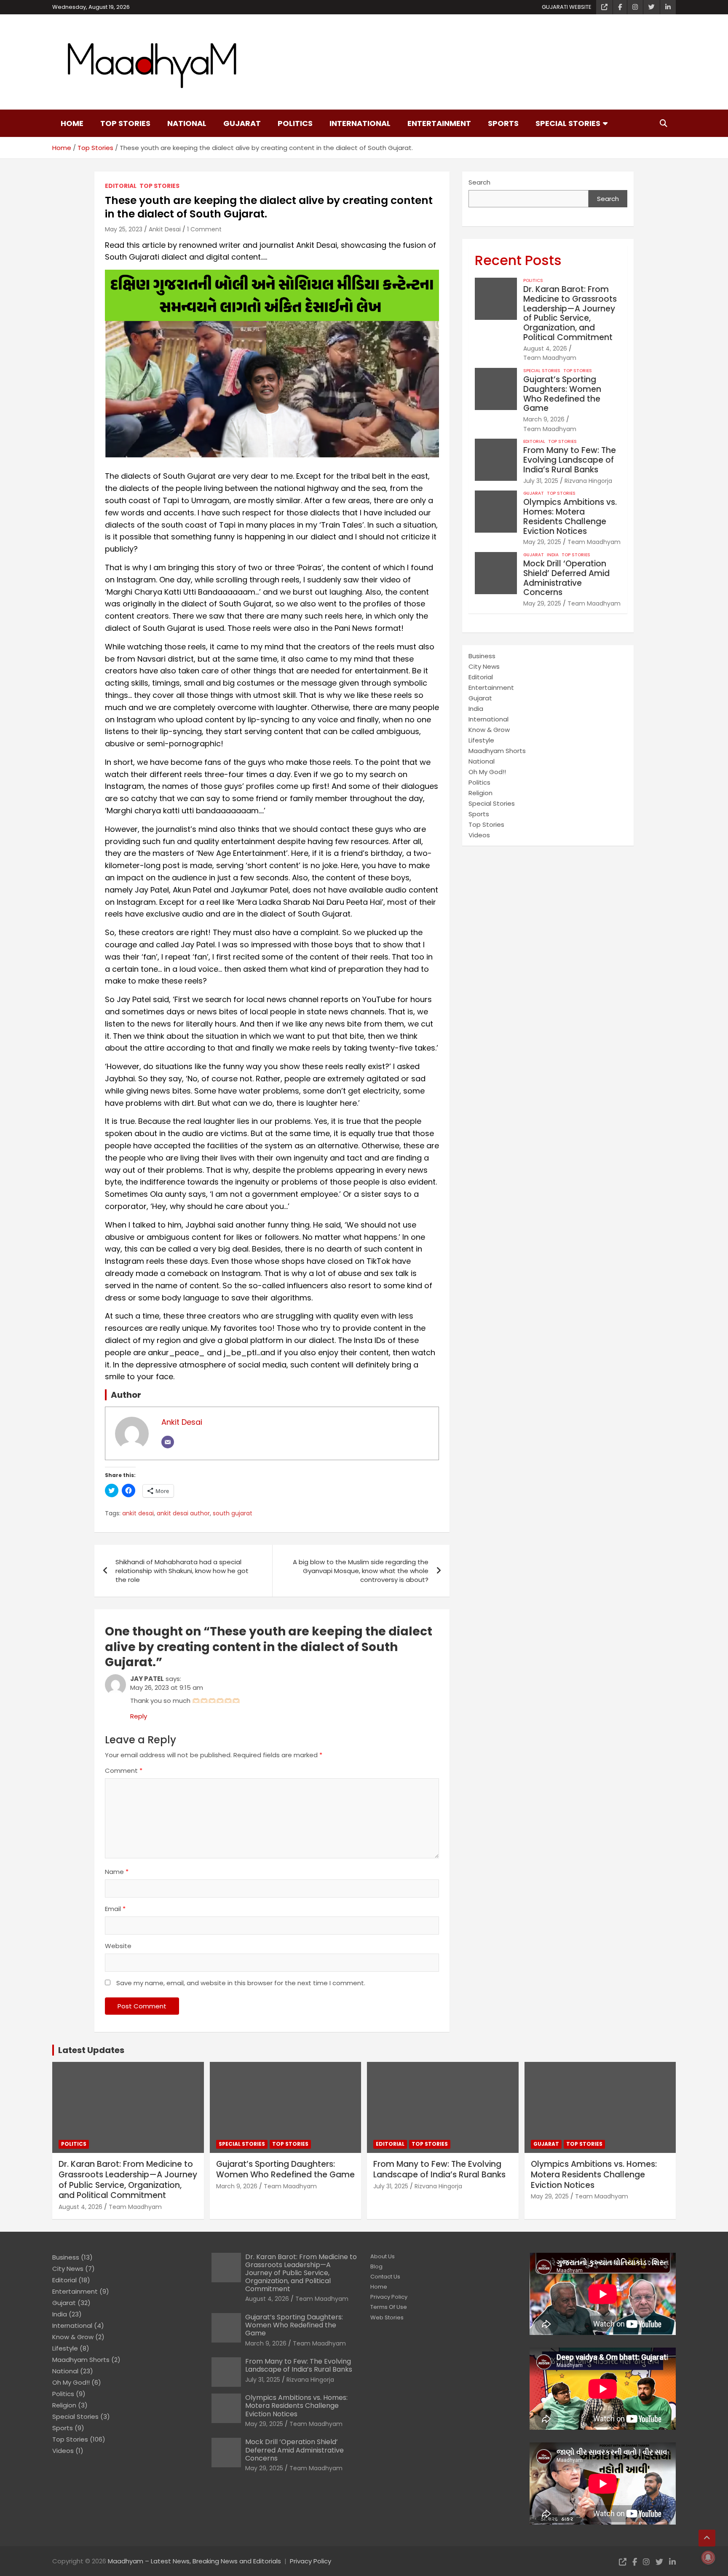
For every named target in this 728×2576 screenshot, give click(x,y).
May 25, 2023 (124, 229)
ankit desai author (183, 1513)
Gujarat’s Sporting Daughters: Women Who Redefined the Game (562, 394)
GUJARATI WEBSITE (567, 7)
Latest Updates (91, 2050)
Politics (295, 123)
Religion (480, 793)
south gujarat (233, 1513)
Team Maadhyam (550, 358)
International (360, 123)
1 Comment (204, 229)
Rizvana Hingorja (588, 481)
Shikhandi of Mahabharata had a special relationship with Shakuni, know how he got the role (182, 1571)
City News (484, 666)
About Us (383, 2256)
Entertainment (439, 123)
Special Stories (568, 123)
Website (118, 1946)
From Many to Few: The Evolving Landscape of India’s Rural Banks (570, 460)
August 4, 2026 (545, 348)
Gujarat (242, 123)
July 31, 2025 (541, 481)
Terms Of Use (389, 2307)
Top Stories (125, 123)
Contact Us (385, 2277)
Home (72, 123)
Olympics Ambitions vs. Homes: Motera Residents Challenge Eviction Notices (570, 516)
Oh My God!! (487, 772)
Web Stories (387, 2317)
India (553, 555)
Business (482, 656)
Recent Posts (518, 260)
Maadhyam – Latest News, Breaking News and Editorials (194, 2561)
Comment (124, 1770)
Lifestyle (481, 740)
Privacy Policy (389, 2297)
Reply (139, 1716)
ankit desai (138, 1513)
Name (117, 1872)
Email (115, 1909)
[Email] (168, 1442)
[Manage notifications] (708, 2557)
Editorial (121, 186)
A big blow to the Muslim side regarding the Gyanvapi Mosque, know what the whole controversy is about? (361, 1571)
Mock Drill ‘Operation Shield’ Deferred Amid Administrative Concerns (566, 578)
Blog (376, 2266)
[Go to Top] (707, 2538)
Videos (479, 835)
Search (479, 182)
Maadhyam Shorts (497, 751)
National (187, 123)
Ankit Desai (165, 229)
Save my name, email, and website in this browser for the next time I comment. (241, 1983)
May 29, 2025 (542, 542)
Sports (503, 123)
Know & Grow (489, 730)
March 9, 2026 (544, 419)
